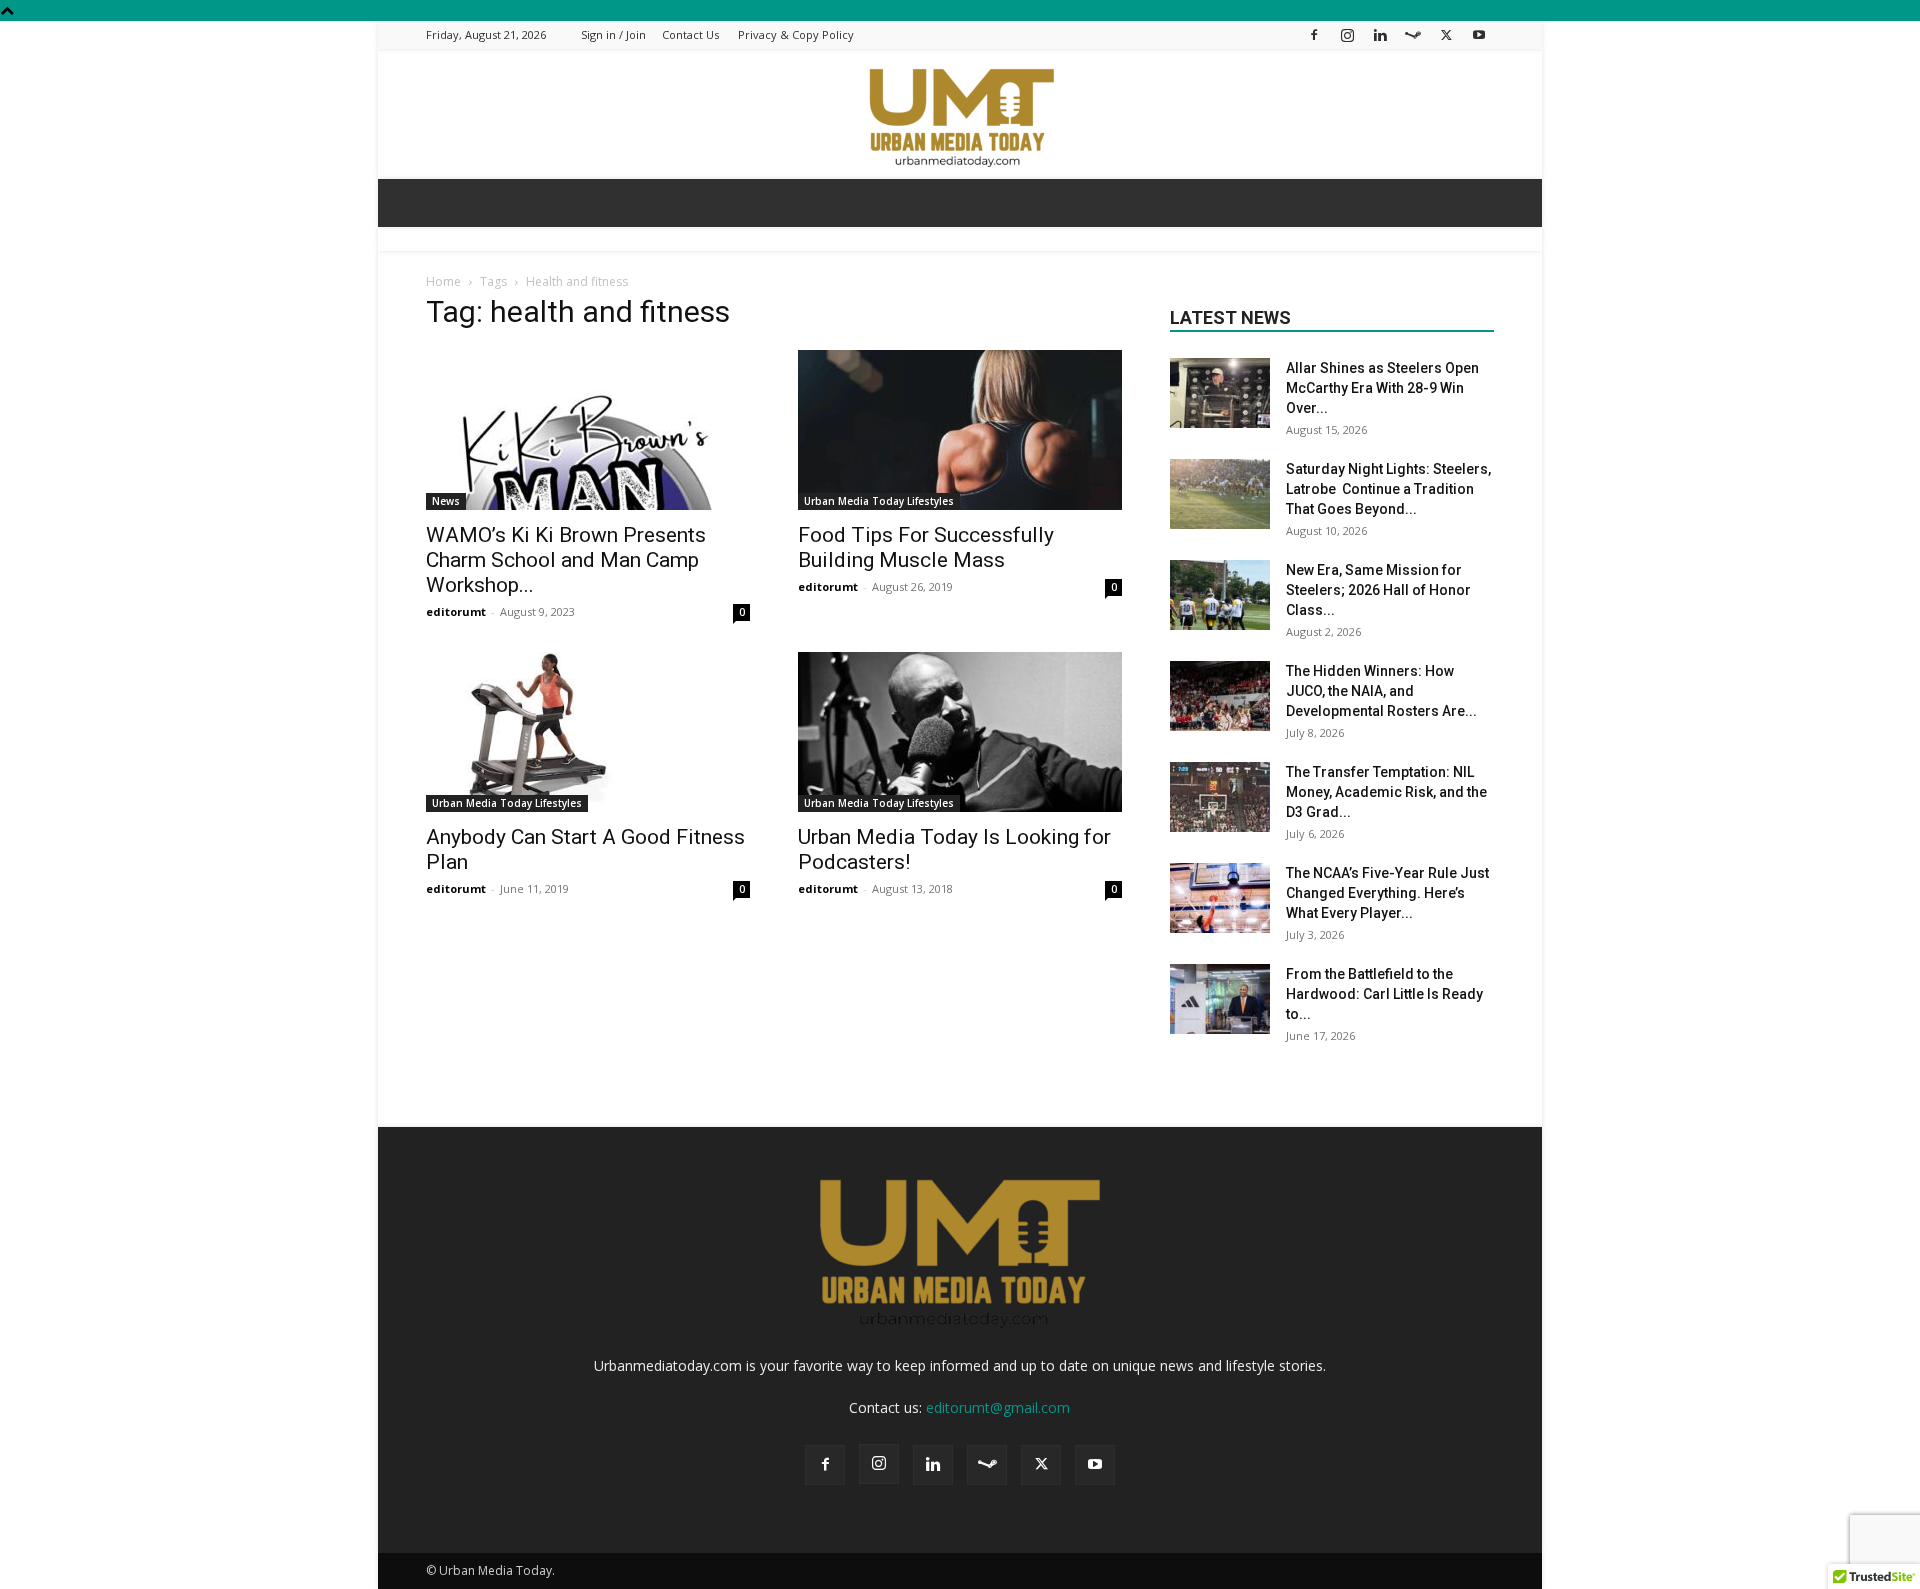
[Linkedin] (1380, 34)
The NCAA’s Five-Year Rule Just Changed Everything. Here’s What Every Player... (1387, 893)
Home (443, 281)
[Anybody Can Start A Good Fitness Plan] (588, 732)
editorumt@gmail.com (998, 1407)
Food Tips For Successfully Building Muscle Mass (926, 547)
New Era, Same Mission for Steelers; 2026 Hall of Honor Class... (1378, 590)
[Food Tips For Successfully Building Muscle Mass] (960, 430)
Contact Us (690, 34)
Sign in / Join (613, 34)
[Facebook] (1314, 34)
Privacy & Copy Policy (796, 34)
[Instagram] (1347, 34)
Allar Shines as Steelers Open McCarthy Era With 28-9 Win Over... (1382, 388)
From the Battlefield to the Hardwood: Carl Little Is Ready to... (1384, 994)
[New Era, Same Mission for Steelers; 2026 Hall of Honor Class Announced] (1220, 595)
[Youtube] (1479, 34)
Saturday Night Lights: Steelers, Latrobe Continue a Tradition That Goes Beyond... (1388, 489)
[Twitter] (1446, 34)
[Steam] (1413, 34)
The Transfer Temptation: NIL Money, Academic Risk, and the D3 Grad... (1386, 792)
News (446, 501)
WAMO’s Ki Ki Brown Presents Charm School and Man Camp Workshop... (566, 560)
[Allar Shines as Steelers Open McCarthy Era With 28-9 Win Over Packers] (1220, 393)
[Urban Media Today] (960, 115)
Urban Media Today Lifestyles (879, 501)
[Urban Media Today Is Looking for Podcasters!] (960, 732)
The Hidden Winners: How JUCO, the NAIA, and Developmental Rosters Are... (1381, 691)
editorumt (456, 611)
